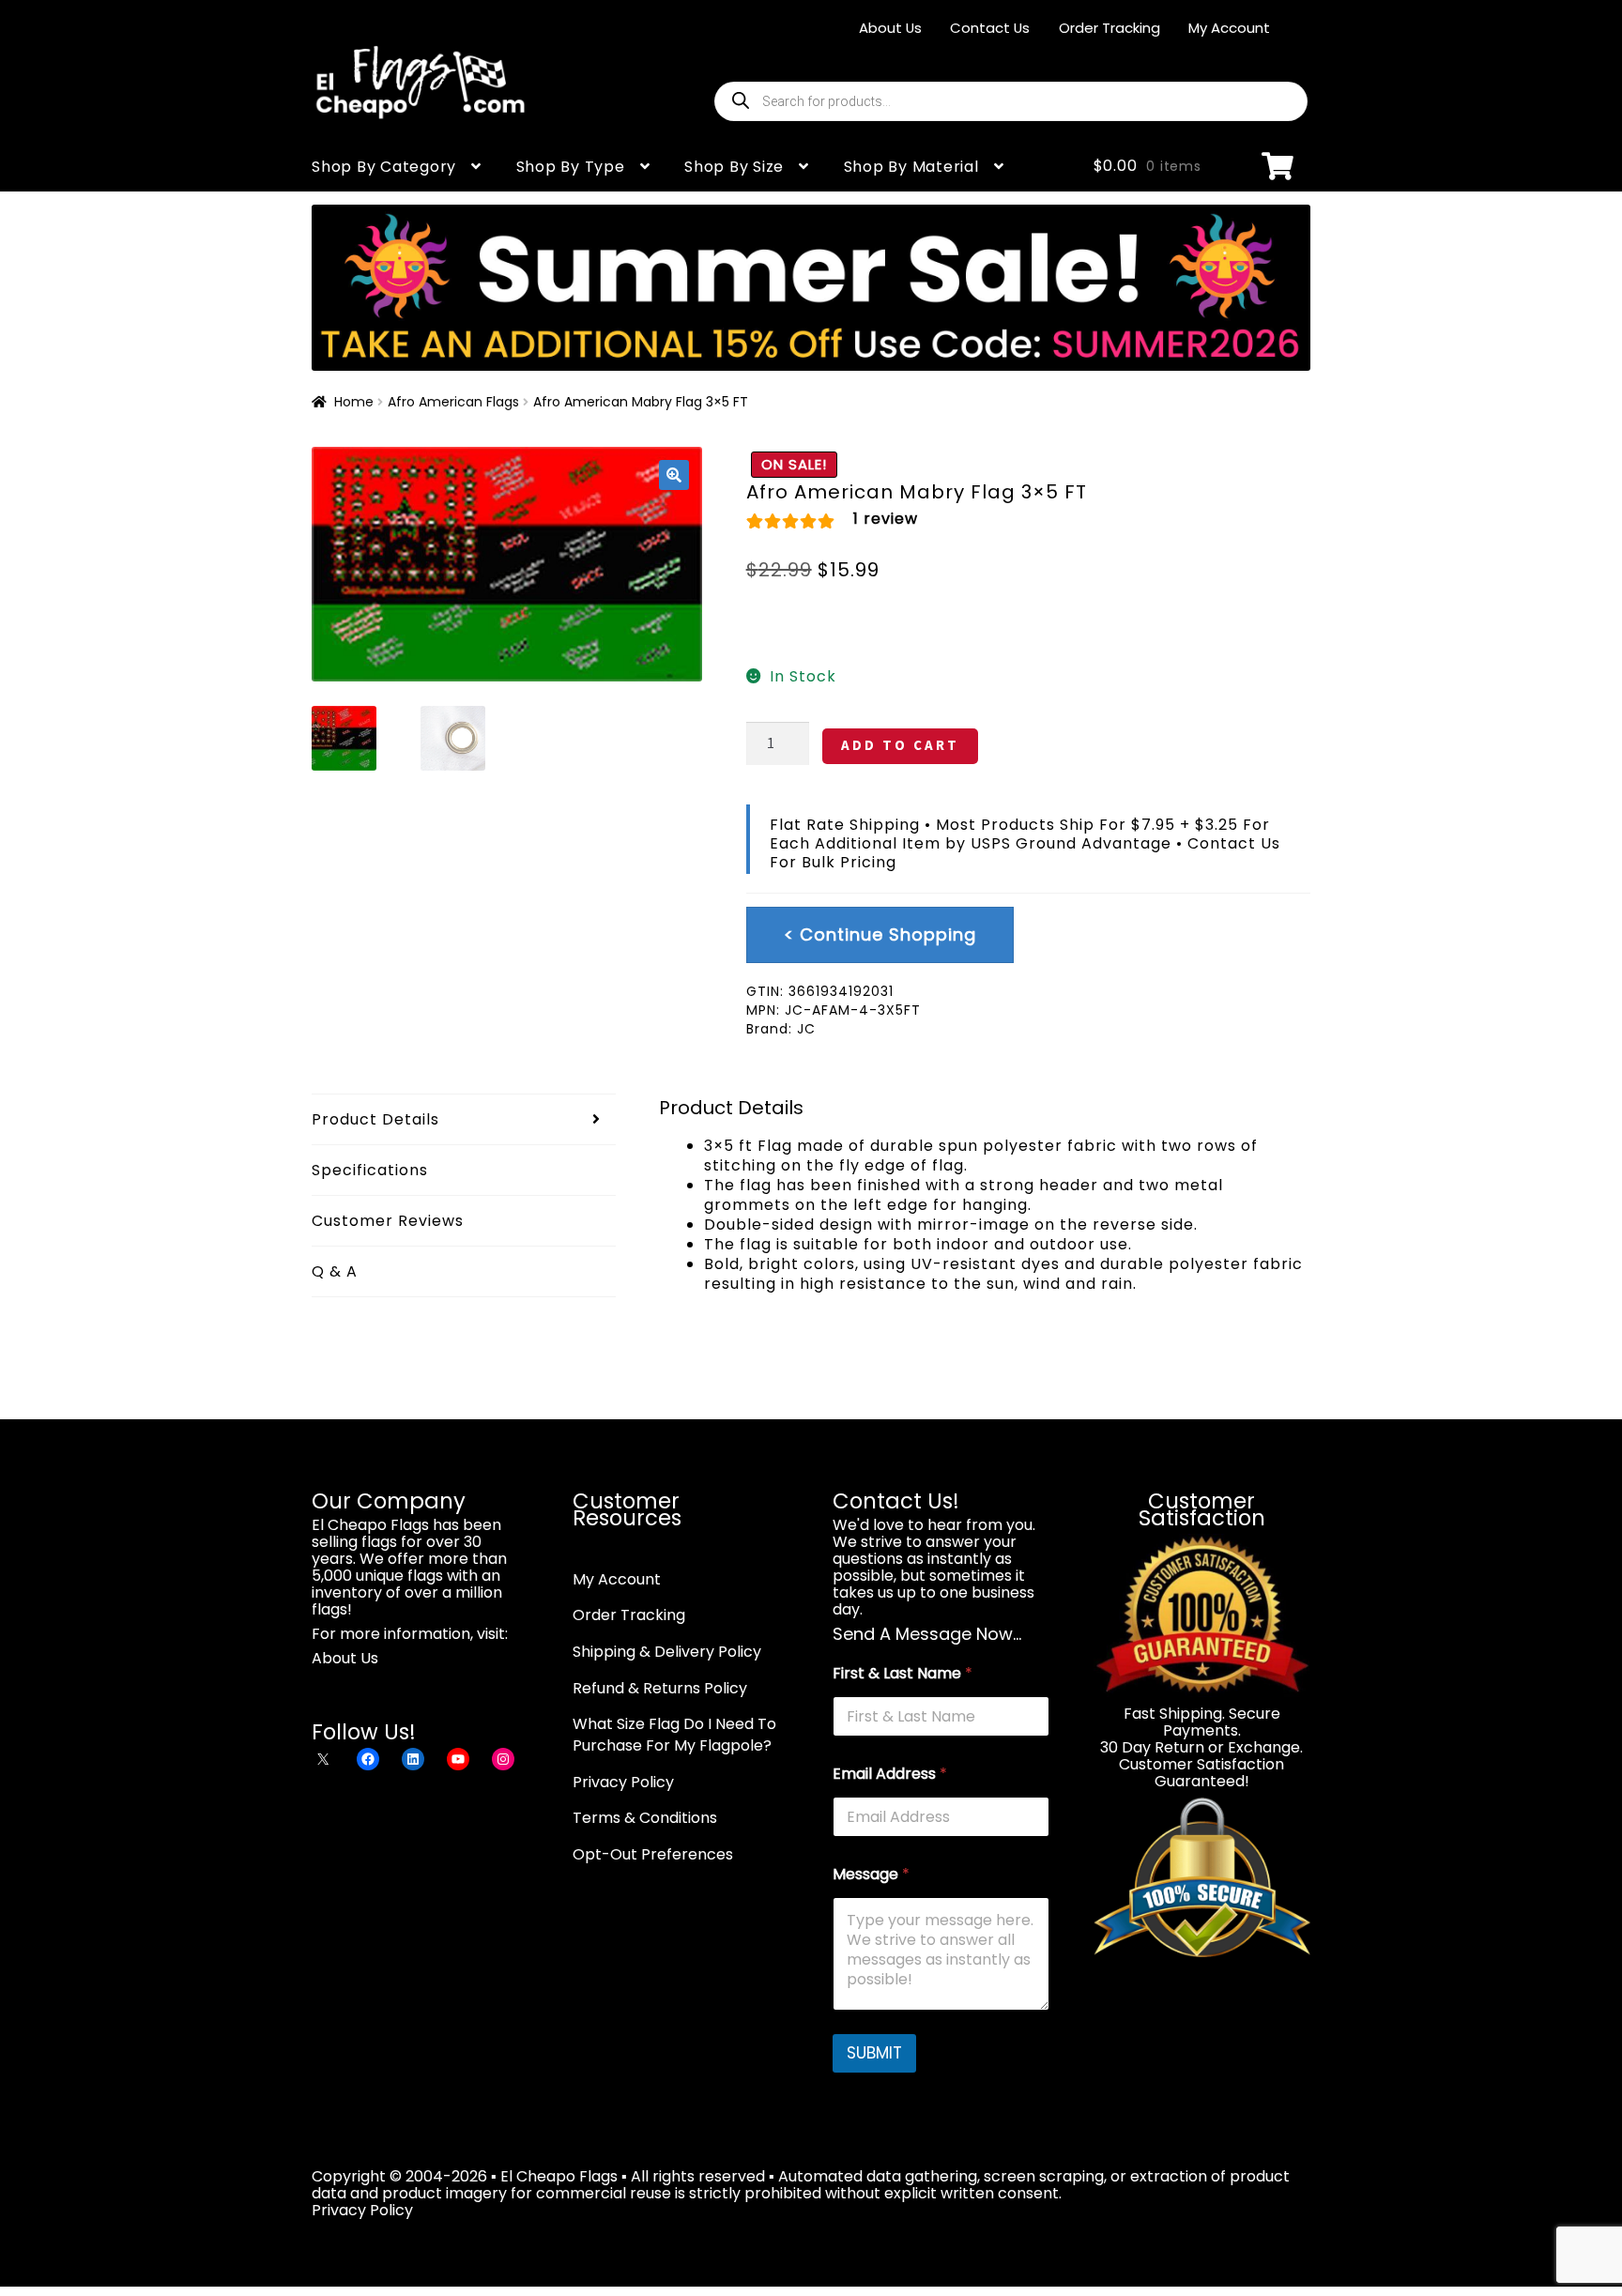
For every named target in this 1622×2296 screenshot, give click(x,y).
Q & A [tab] (335, 1271)
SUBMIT (874, 2053)
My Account (1229, 28)
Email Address (890, 1774)
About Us (890, 28)
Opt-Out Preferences (653, 1854)
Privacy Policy (623, 1782)
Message (871, 1874)
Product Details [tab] (375, 1119)
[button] (674, 475)
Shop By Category (384, 167)
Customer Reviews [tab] (388, 1221)
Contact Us (990, 28)
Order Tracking (1109, 28)
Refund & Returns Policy (660, 1688)
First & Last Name (903, 1673)
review (886, 519)
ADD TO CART (900, 745)
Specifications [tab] (370, 1170)
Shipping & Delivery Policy (667, 1652)
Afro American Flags (453, 402)
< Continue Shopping (880, 934)
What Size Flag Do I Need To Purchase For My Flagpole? (674, 1735)
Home (354, 402)
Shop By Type (571, 167)
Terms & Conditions (645, 1818)
